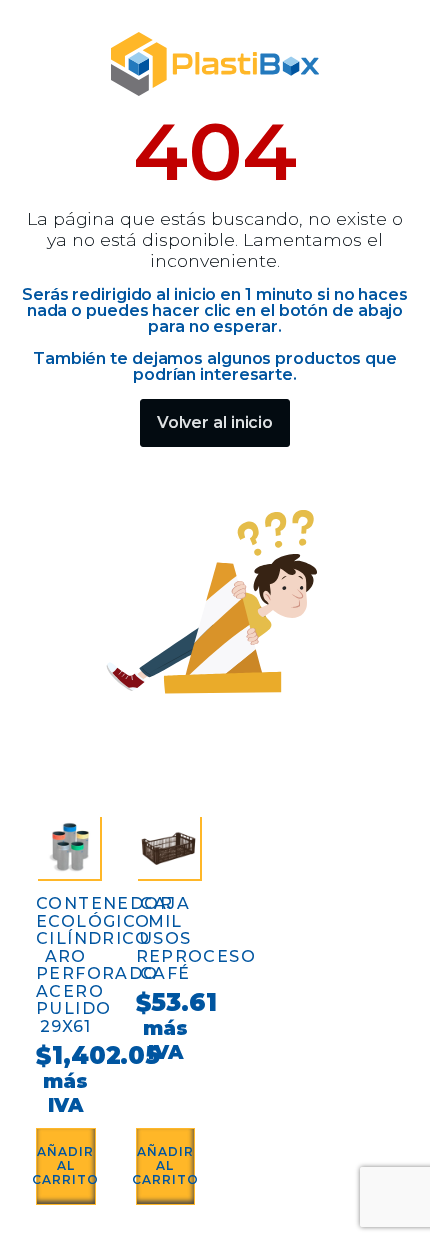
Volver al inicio (215, 422)
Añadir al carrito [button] (66, 1166)
